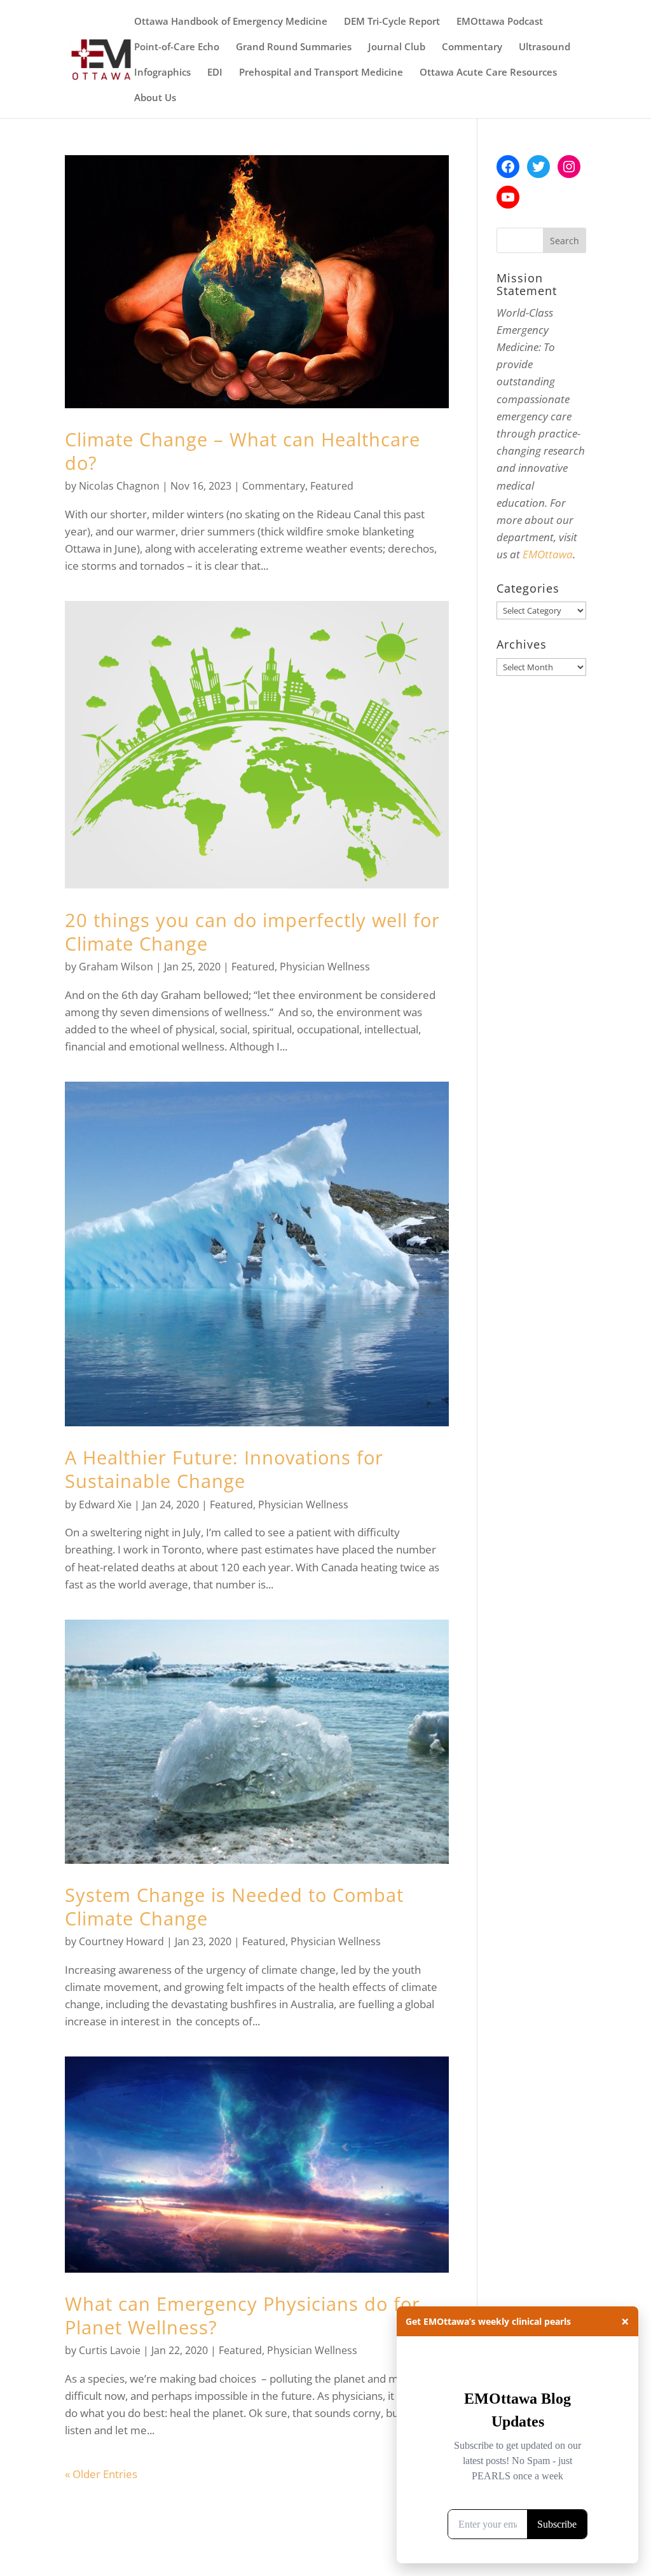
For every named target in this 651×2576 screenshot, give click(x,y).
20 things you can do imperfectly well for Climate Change (252, 932)
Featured (332, 486)
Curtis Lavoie (110, 2350)
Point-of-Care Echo (177, 47)
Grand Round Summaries (294, 47)
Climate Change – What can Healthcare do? (243, 451)
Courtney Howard (121, 1941)
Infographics (162, 73)
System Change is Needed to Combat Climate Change (234, 1906)
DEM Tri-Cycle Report (392, 22)
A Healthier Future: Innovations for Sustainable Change (224, 1469)
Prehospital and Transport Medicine (321, 73)
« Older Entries (101, 2474)
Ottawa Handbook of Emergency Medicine (231, 22)
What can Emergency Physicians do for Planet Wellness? (243, 2315)
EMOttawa (548, 554)
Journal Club (397, 47)
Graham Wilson (116, 967)
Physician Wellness (325, 967)
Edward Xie (105, 1505)
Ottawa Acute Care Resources (488, 73)
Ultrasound (545, 47)
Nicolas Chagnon (119, 486)
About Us (155, 98)
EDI (215, 73)
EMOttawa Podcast (500, 22)
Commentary (472, 47)
